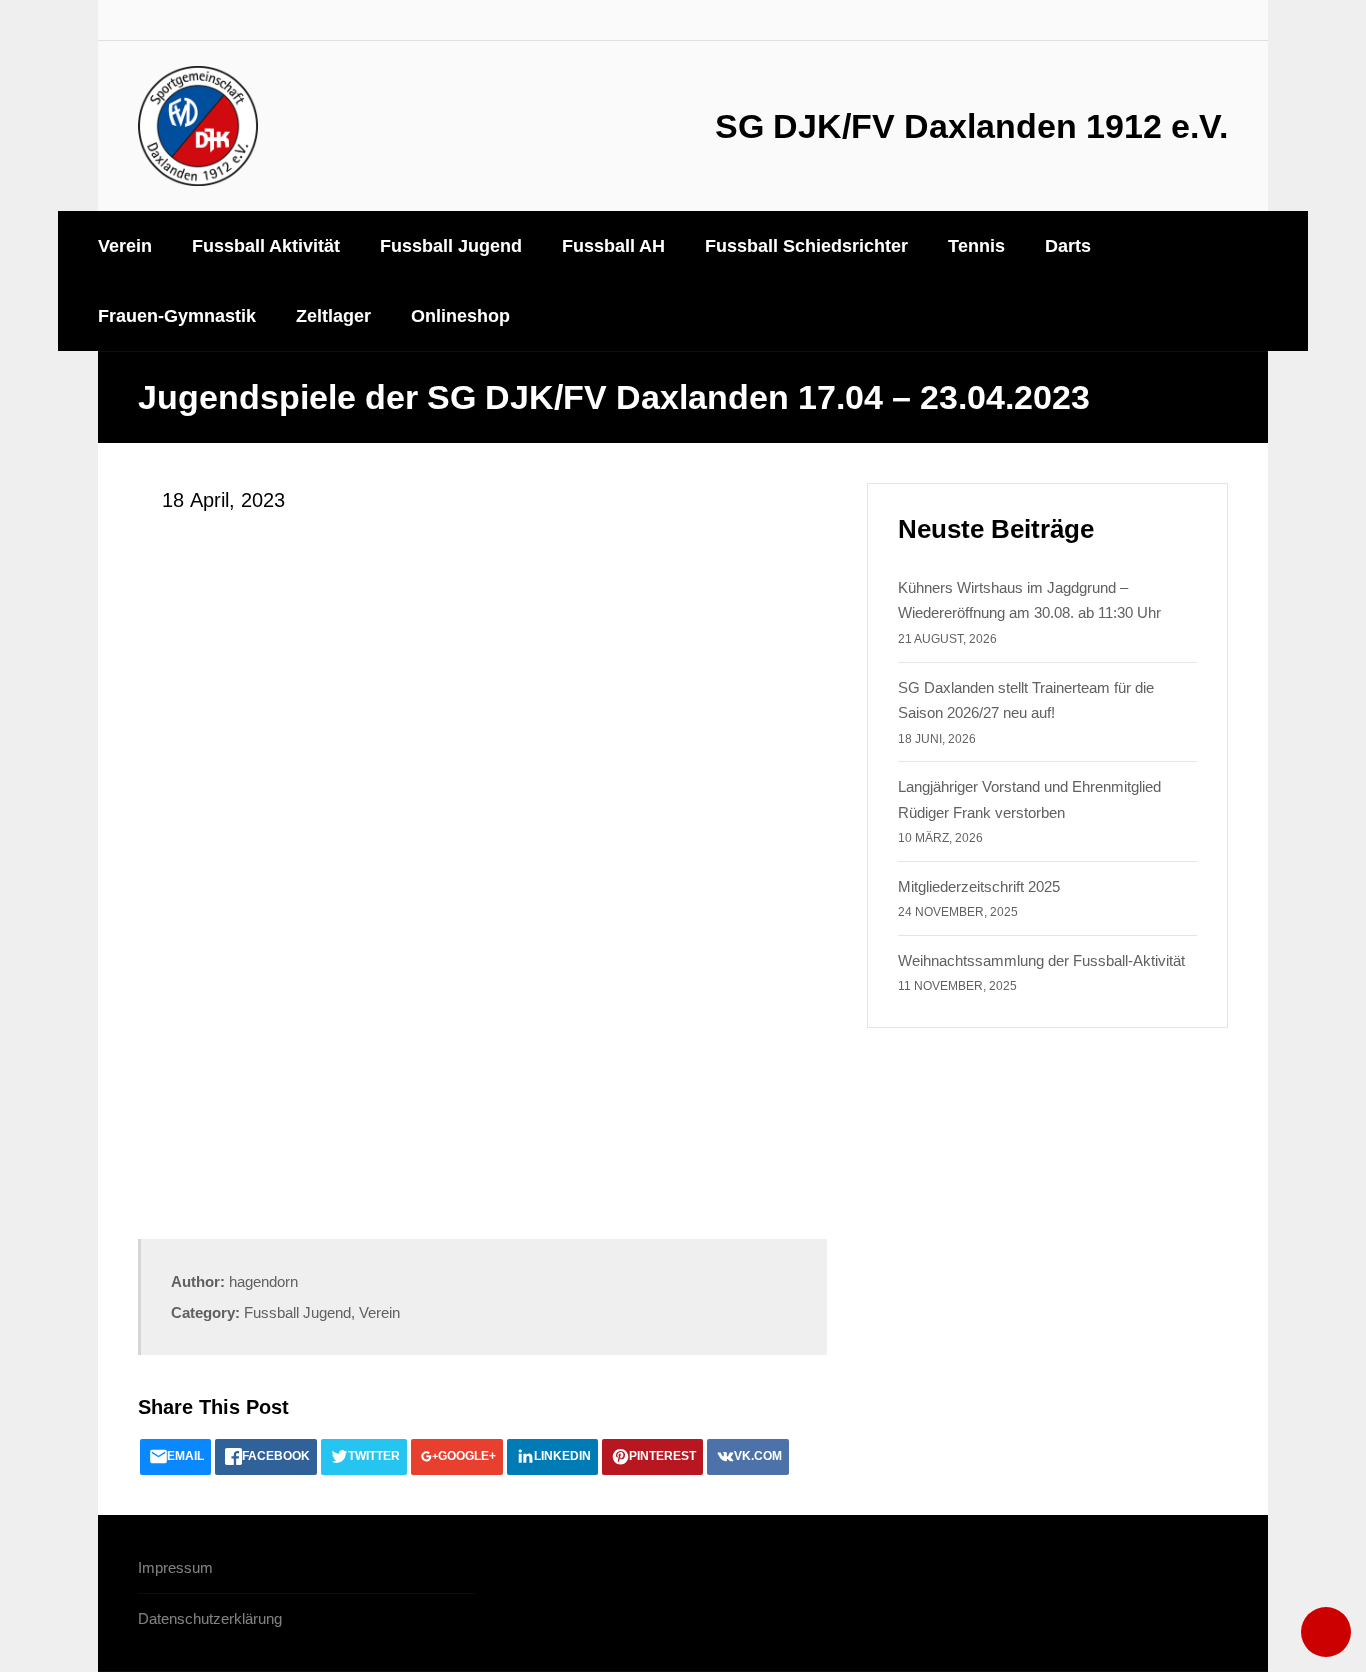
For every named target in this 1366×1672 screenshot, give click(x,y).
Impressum (175, 1567)
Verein (379, 1312)
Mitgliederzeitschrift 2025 (979, 886)
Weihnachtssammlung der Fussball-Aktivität (1041, 960)
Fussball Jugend (297, 1312)
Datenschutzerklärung (210, 1618)
